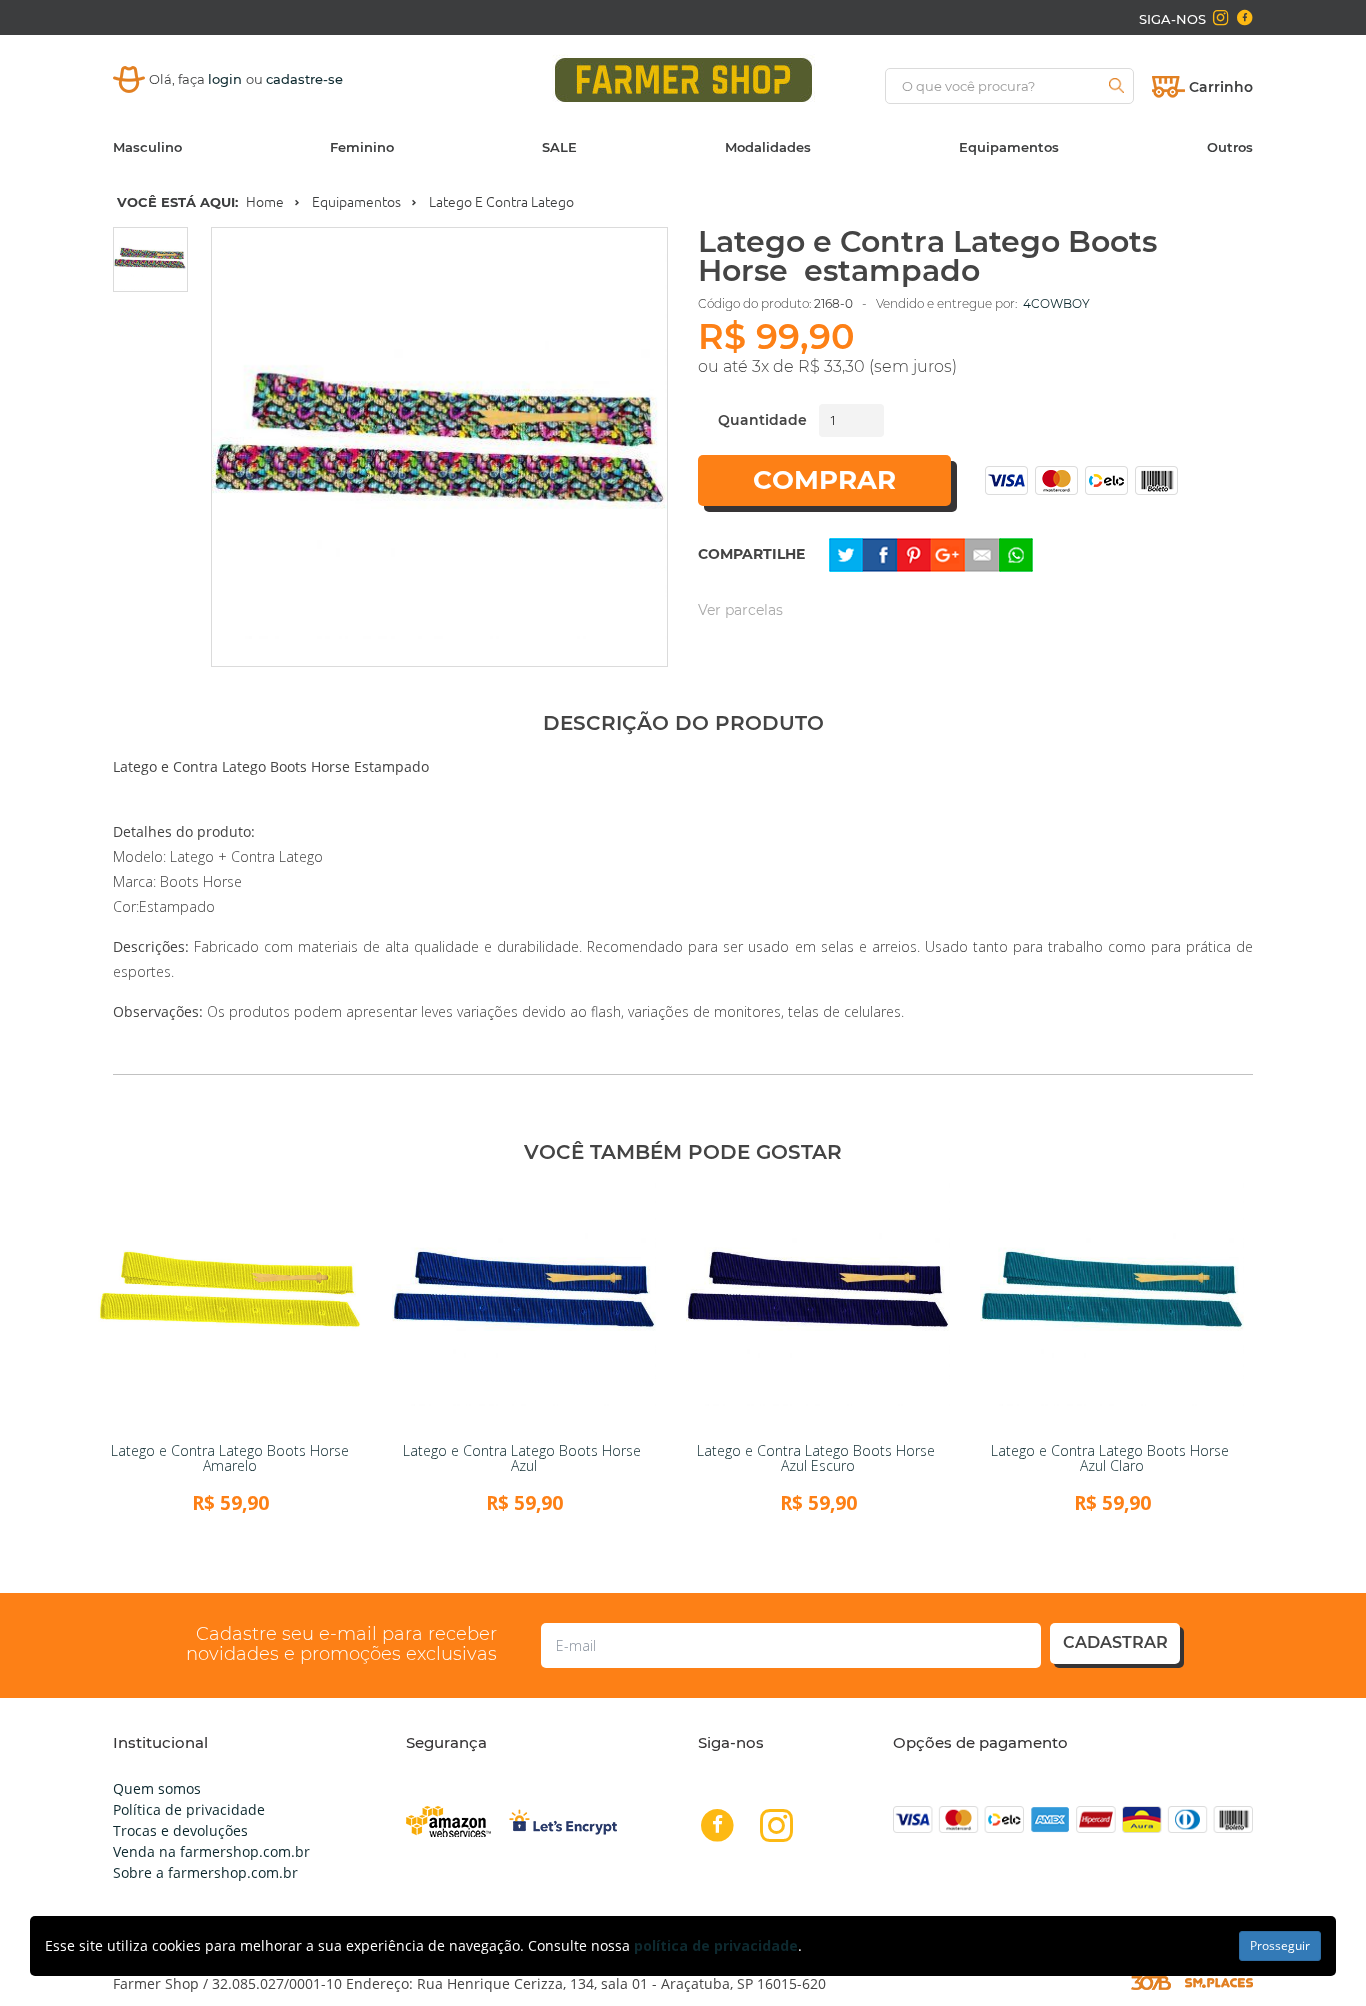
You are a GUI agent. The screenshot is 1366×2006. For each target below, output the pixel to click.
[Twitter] (846, 553)
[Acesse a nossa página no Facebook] (1244, 18)
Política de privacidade (189, 1809)
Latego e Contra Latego (501, 202)
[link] (230, 1308)
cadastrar (1115, 1642)
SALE (559, 147)
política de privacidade (716, 1945)
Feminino (362, 147)
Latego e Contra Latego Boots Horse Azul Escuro (818, 1458)
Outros (1230, 147)
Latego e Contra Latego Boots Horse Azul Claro (1112, 1458)
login (227, 79)
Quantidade (762, 420)
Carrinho (1221, 87)
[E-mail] (982, 553)
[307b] (1151, 1982)
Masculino (147, 147)
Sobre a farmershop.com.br (205, 1872)
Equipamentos (1009, 147)
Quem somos (157, 1788)
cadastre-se (304, 79)
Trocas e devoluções (180, 1830)
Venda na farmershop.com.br (211, 1851)
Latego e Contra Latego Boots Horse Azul (524, 1458)
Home (265, 202)
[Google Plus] (948, 553)
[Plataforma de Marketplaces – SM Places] (1219, 1982)
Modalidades (768, 147)
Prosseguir (1280, 1945)
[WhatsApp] (1016, 553)
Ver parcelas (740, 610)
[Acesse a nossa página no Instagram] (1220, 18)
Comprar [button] (824, 480)
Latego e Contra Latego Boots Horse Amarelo (230, 1458)
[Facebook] (880, 553)
